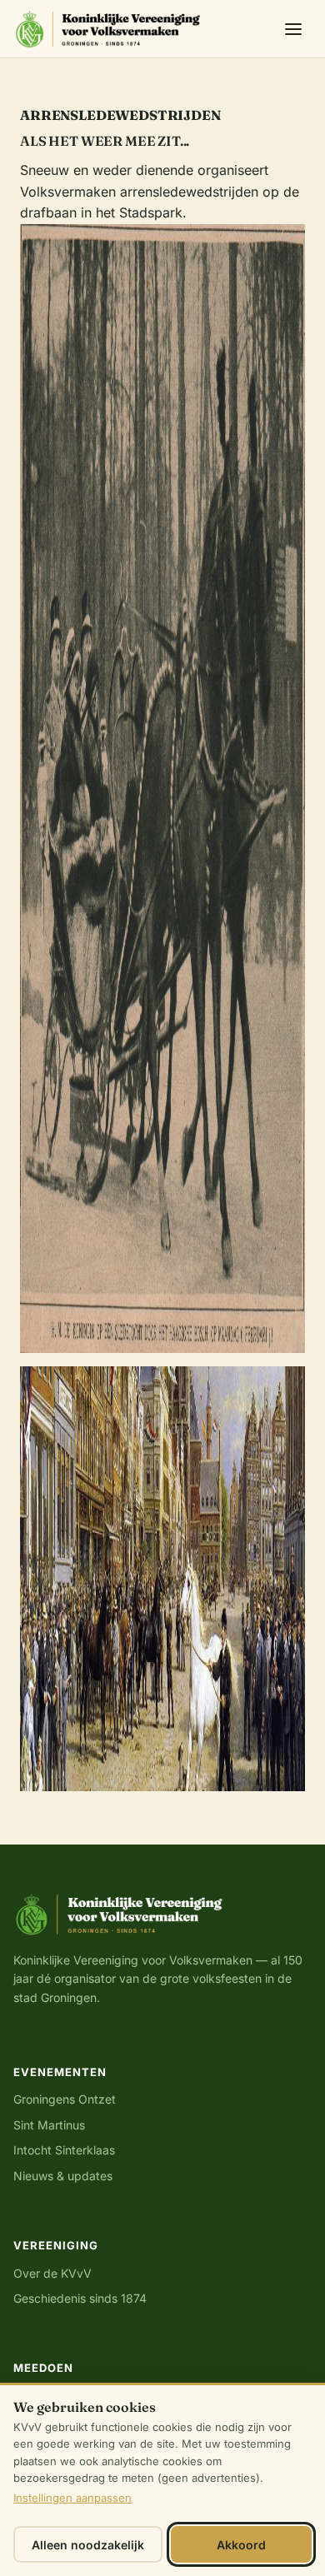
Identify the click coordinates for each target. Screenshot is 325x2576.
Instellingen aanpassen (72, 2498)
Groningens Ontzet (65, 2099)
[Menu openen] (293, 29)
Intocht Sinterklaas (64, 2150)
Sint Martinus (49, 2125)
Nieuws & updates (63, 2176)
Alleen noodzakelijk (88, 2545)
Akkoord (241, 2545)
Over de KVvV (52, 2273)
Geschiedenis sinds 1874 (80, 2298)
